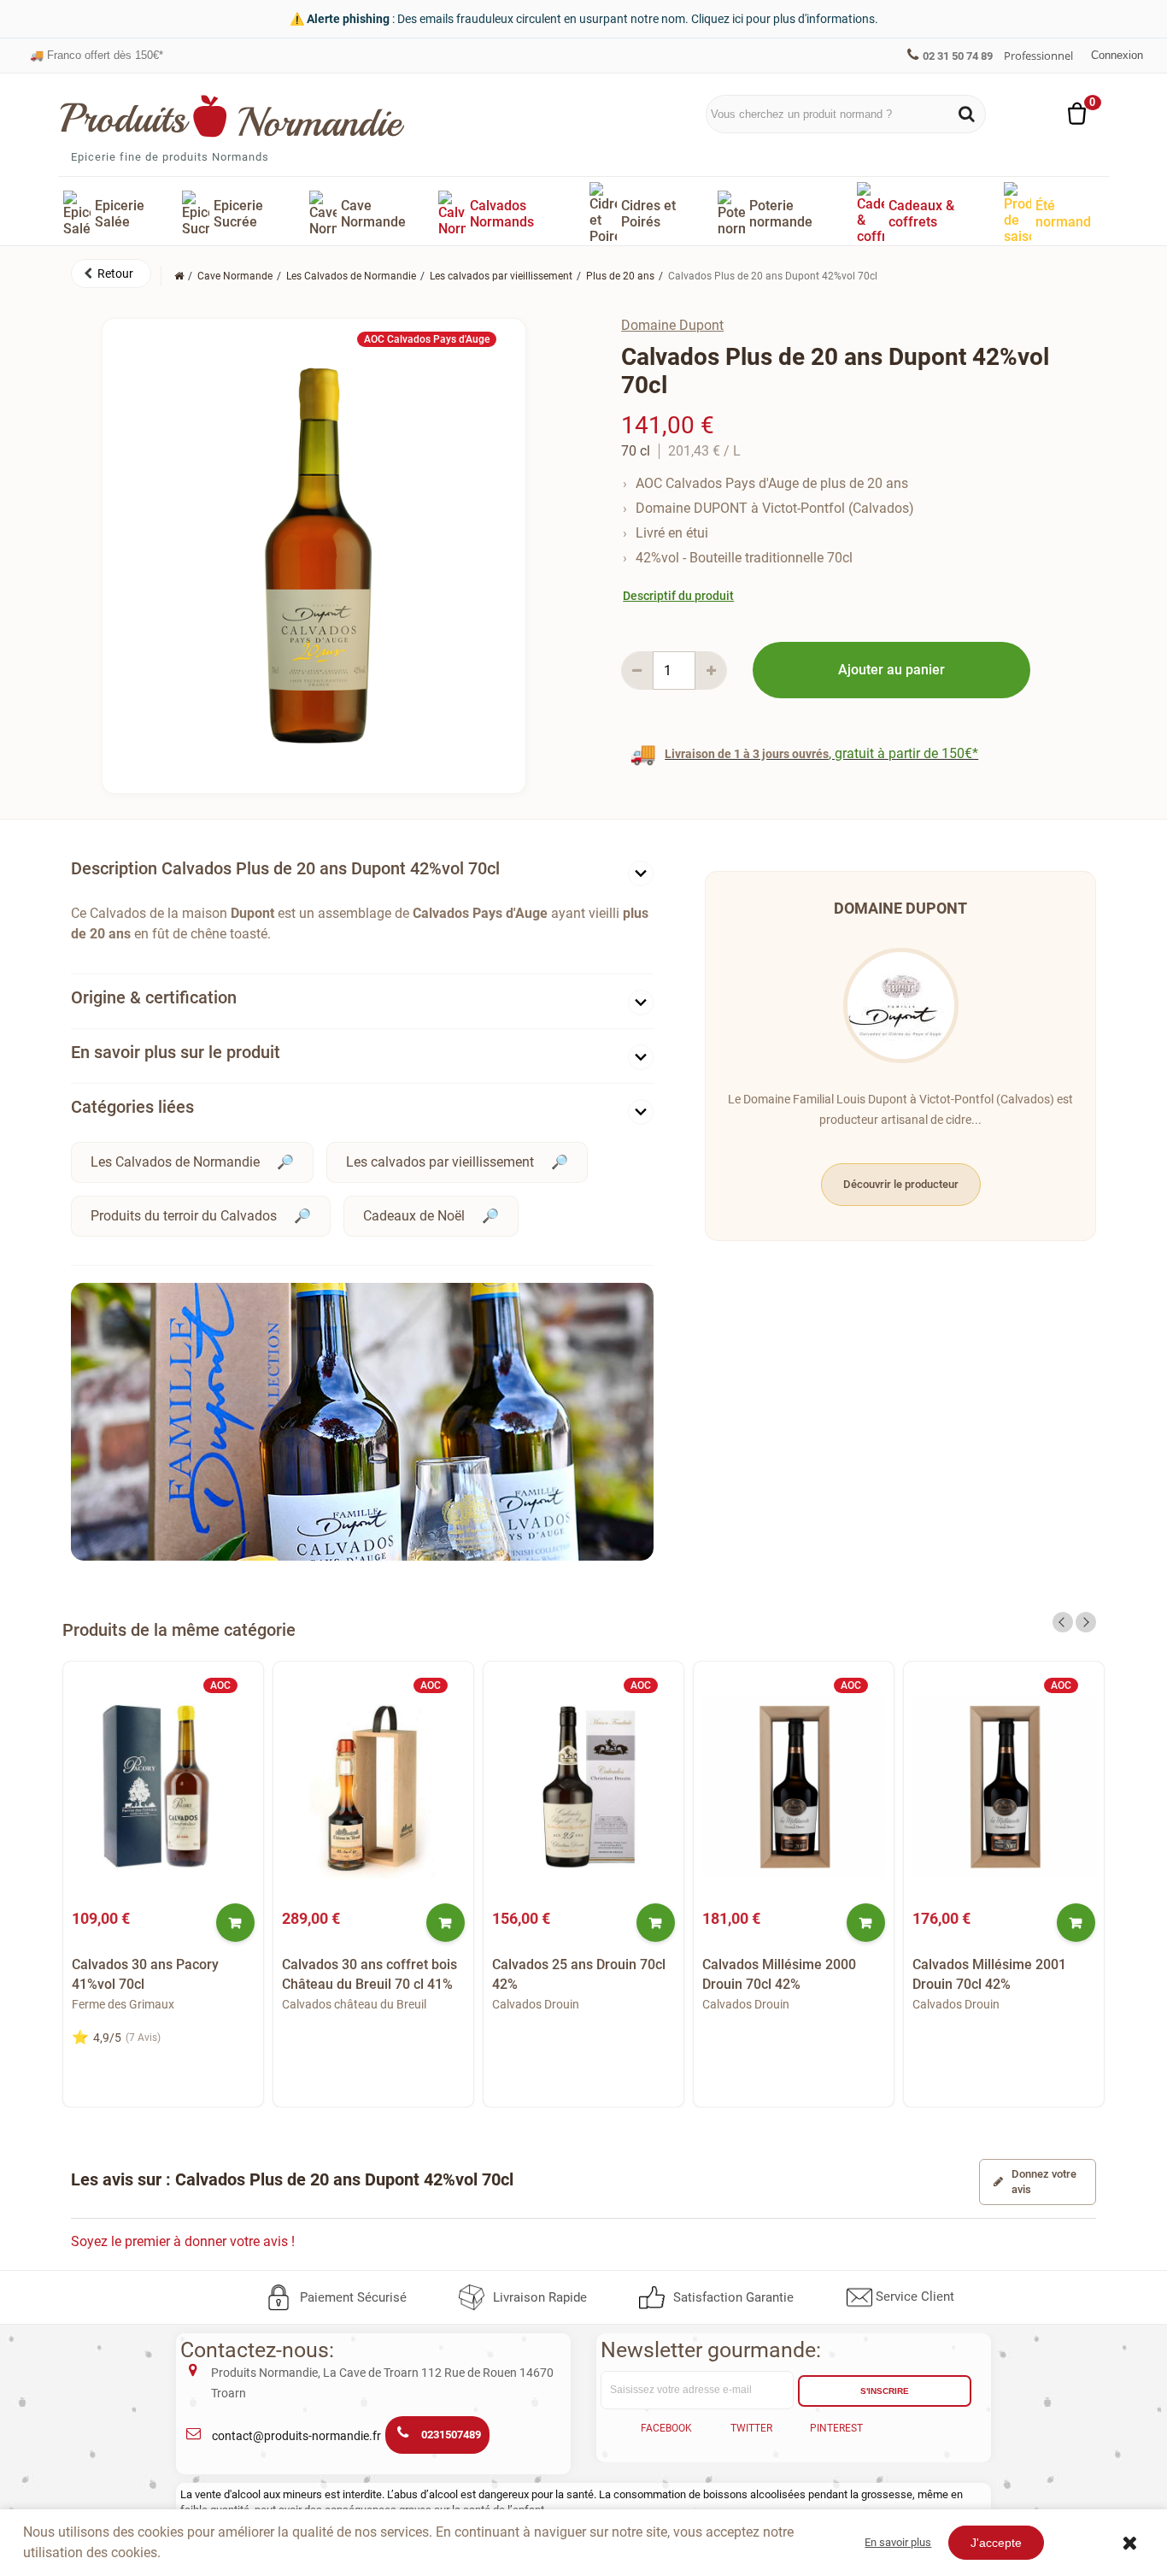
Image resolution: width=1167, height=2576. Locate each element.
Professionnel (1038, 56)
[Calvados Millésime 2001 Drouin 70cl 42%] (1004, 1787)
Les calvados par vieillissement (440, 1162)
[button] (111, 273)
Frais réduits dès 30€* (93, 55)
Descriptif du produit (678, 596)
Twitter (751, 2428)
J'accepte (996, 2543)
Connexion (1117, 55)
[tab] (362, 872)
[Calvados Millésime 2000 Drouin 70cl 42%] (794, 1787)
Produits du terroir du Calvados (184, 1216)
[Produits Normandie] (233, 116)
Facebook (666, 2428)
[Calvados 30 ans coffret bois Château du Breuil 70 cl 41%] (373, 1787)
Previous (1063, 1622)
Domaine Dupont (672, 325)
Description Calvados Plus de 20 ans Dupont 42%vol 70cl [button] (285, 868)
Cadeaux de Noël (414, 1216)
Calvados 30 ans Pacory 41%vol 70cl (145, 1974)
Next (1086, 1622)
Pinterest (836, 2428)
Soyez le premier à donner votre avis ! (183, 2241)
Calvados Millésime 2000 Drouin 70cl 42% (779, 1974)
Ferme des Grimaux (123, 2004)
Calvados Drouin (536, 2004)
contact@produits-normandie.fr (296, 2436)
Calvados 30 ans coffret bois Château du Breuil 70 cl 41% (369, 1974)
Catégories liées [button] (132, 1107)
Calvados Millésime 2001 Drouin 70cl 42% (989, 1974)
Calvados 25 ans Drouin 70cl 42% (579, 1974)
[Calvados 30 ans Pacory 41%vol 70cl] (163, 1787)
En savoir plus (898, 2542)
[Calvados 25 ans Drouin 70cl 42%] (583, 1787)
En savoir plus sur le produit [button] (176, 1052)
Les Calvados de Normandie (175, 1162)
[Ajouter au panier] (235, 1923)
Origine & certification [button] (154, 997)
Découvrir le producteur (901, 1184)
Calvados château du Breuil (354, 2004)
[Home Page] (179, 276)
